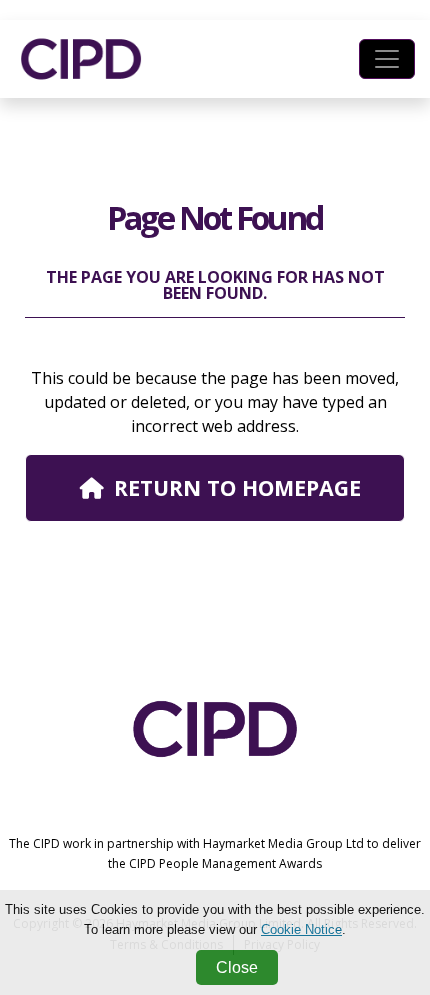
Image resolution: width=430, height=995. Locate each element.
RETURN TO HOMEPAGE (237, 487)
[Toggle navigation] (387, 59)
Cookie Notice (301, 929)
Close (237, 967)
